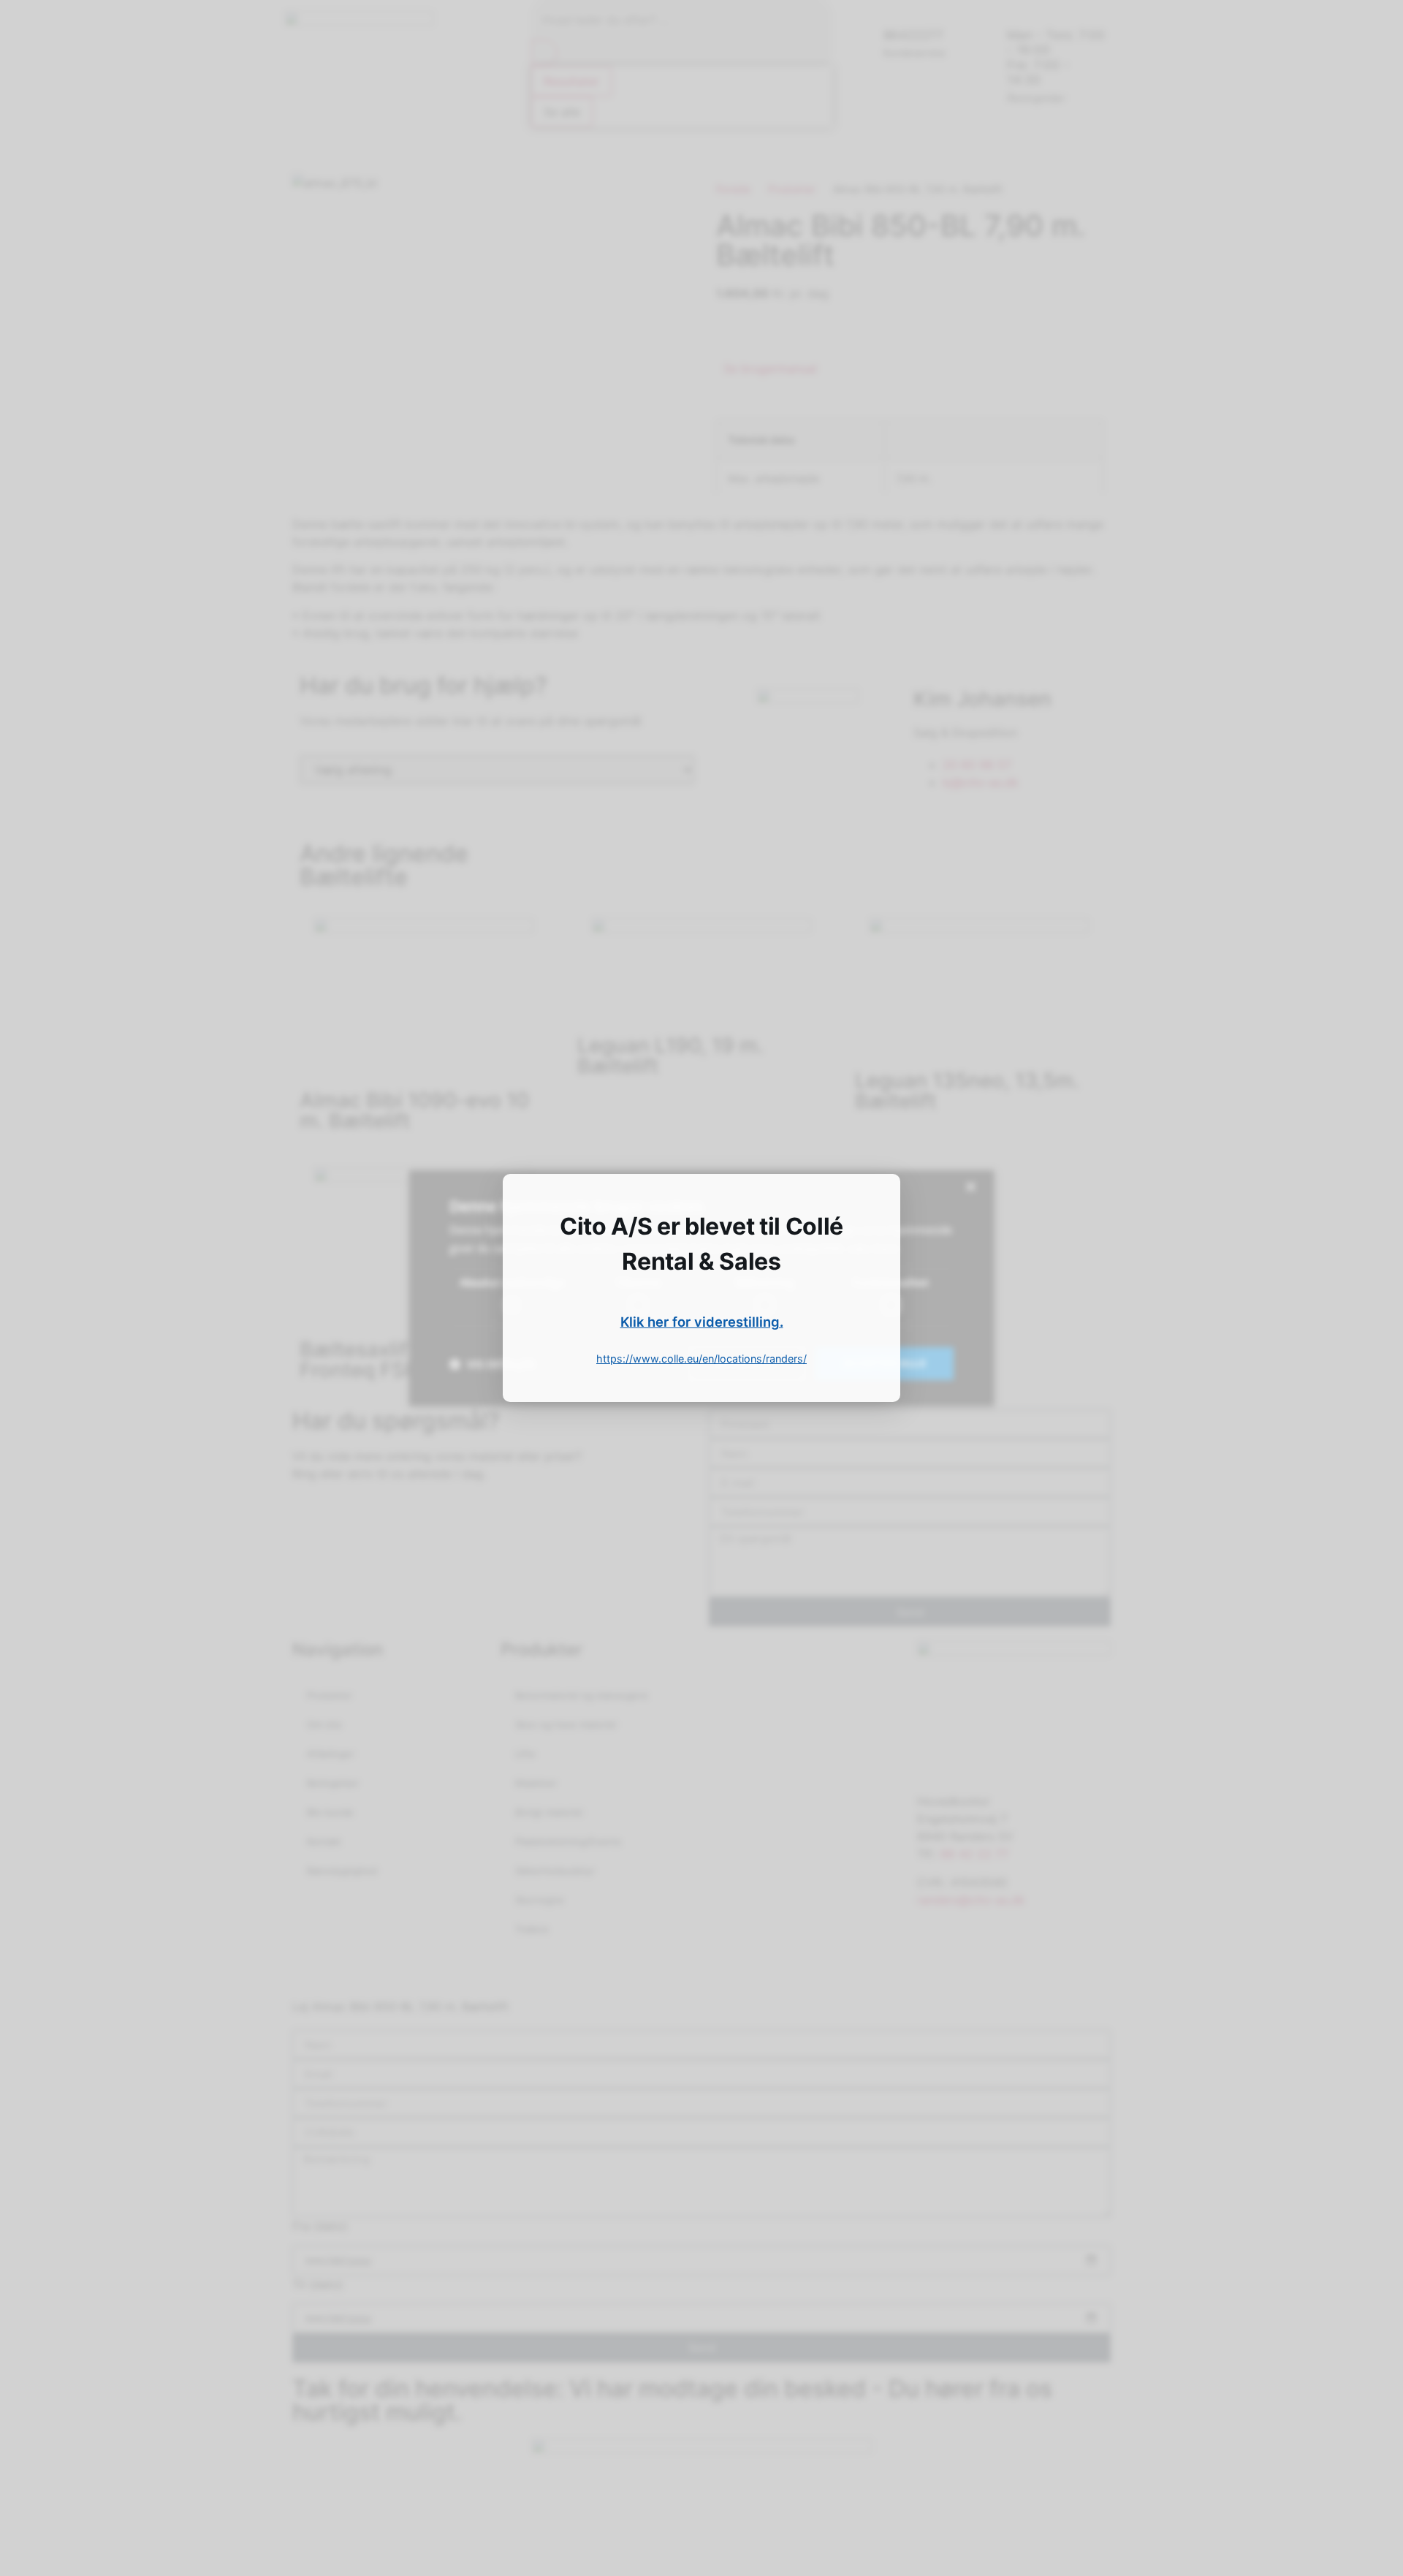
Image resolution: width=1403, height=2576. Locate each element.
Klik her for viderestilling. (702, 1322)
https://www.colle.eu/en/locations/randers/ (701, 1359)
